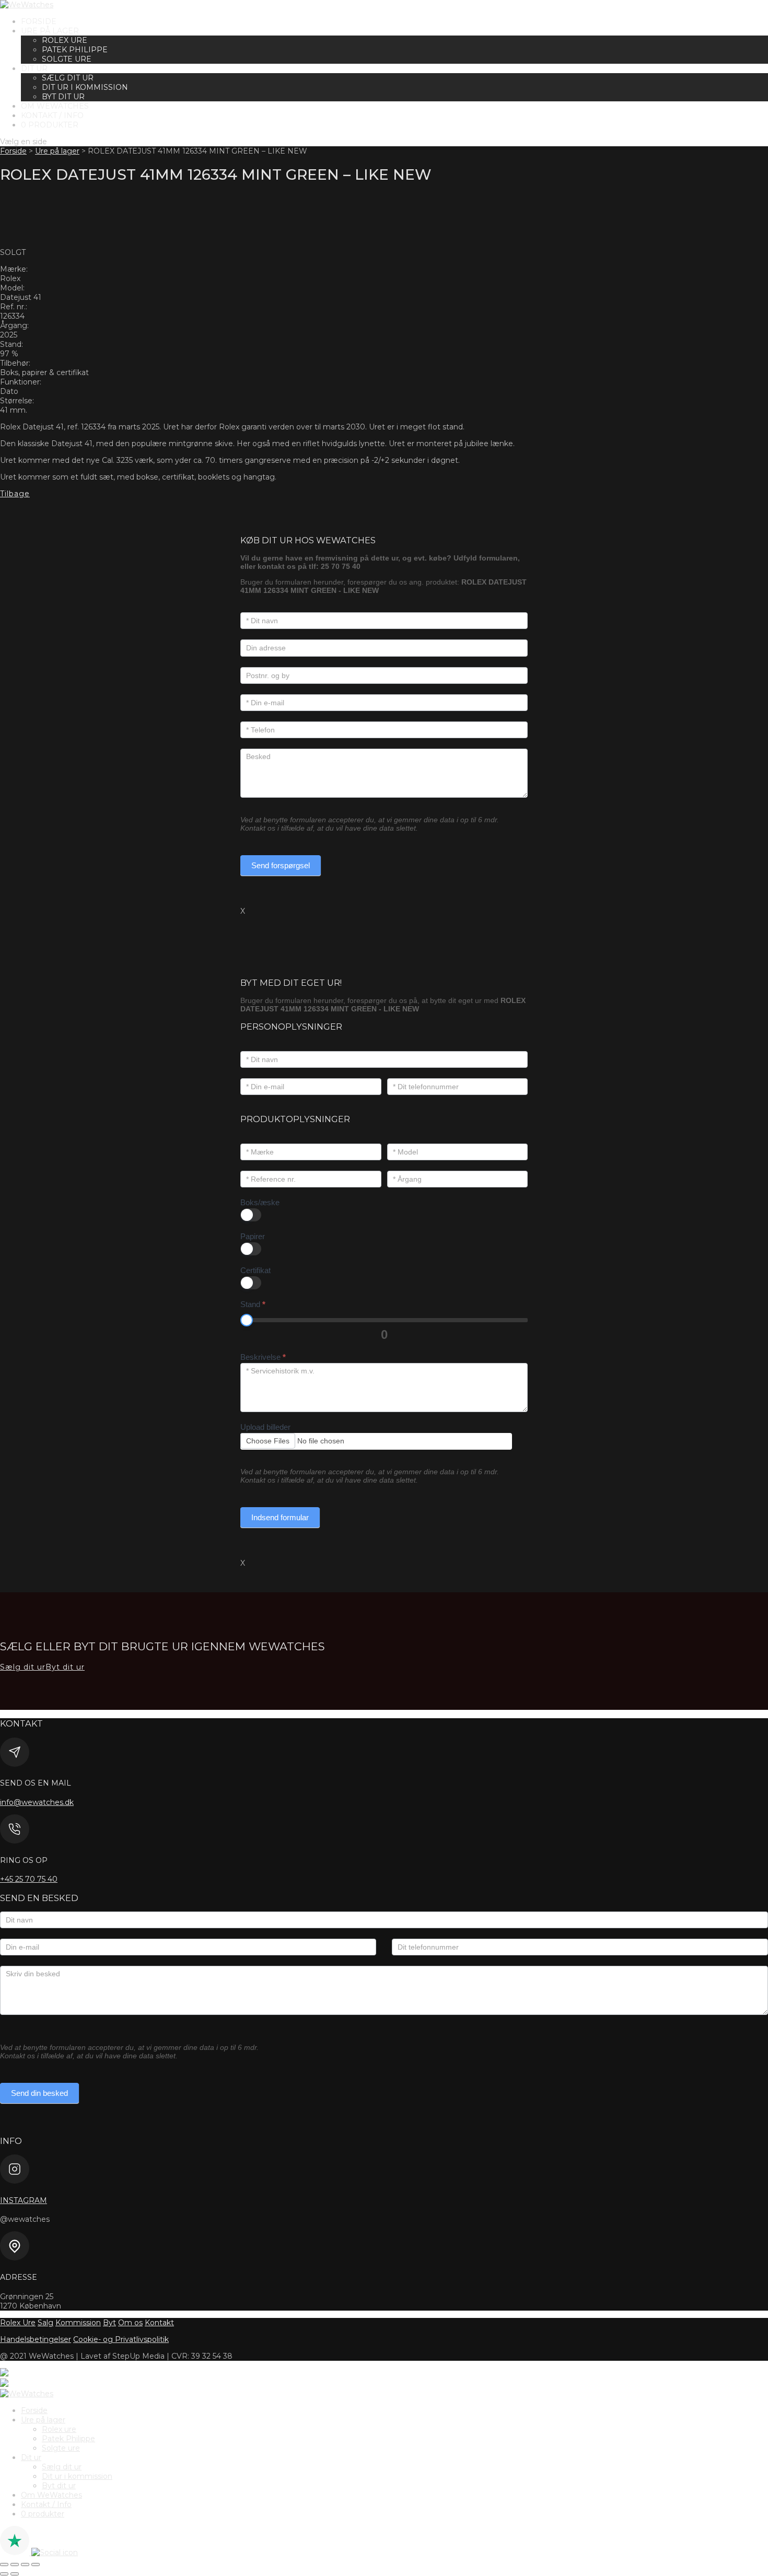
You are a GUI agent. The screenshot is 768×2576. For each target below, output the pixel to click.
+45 (29, 1879)
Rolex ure (65, 40)
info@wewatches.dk (37, 1802)
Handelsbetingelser (36, 2339)
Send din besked (39, 2093)
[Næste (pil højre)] (15, 2574)
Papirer (253, 1236)
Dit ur (34, 68)
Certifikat (255, 1270)
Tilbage (15, 494)
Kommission (78, 2323)
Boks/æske (260, 1202)
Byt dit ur (63, 97)
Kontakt (159, 2323)
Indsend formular (280, 1517)
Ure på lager (50, 31)
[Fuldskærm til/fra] (15, 2565)
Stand (253, 1304)
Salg (45, 2323)
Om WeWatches (55, 106)
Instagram (24, 2200)
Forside (39, 21)
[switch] (251, 1215)
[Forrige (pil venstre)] (4, 2574)
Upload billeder (265, 1427)
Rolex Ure (18, 2323)
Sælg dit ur (68, 78)
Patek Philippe (75, 50)
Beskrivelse (263, 1357)
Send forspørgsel (281, 865)
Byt (109, 2323)
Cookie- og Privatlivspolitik (121, 2339)
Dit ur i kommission (85, 87)
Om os (130, 2323)
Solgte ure (67, 59)
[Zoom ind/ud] (4, 2565)
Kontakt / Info (52, 115)
